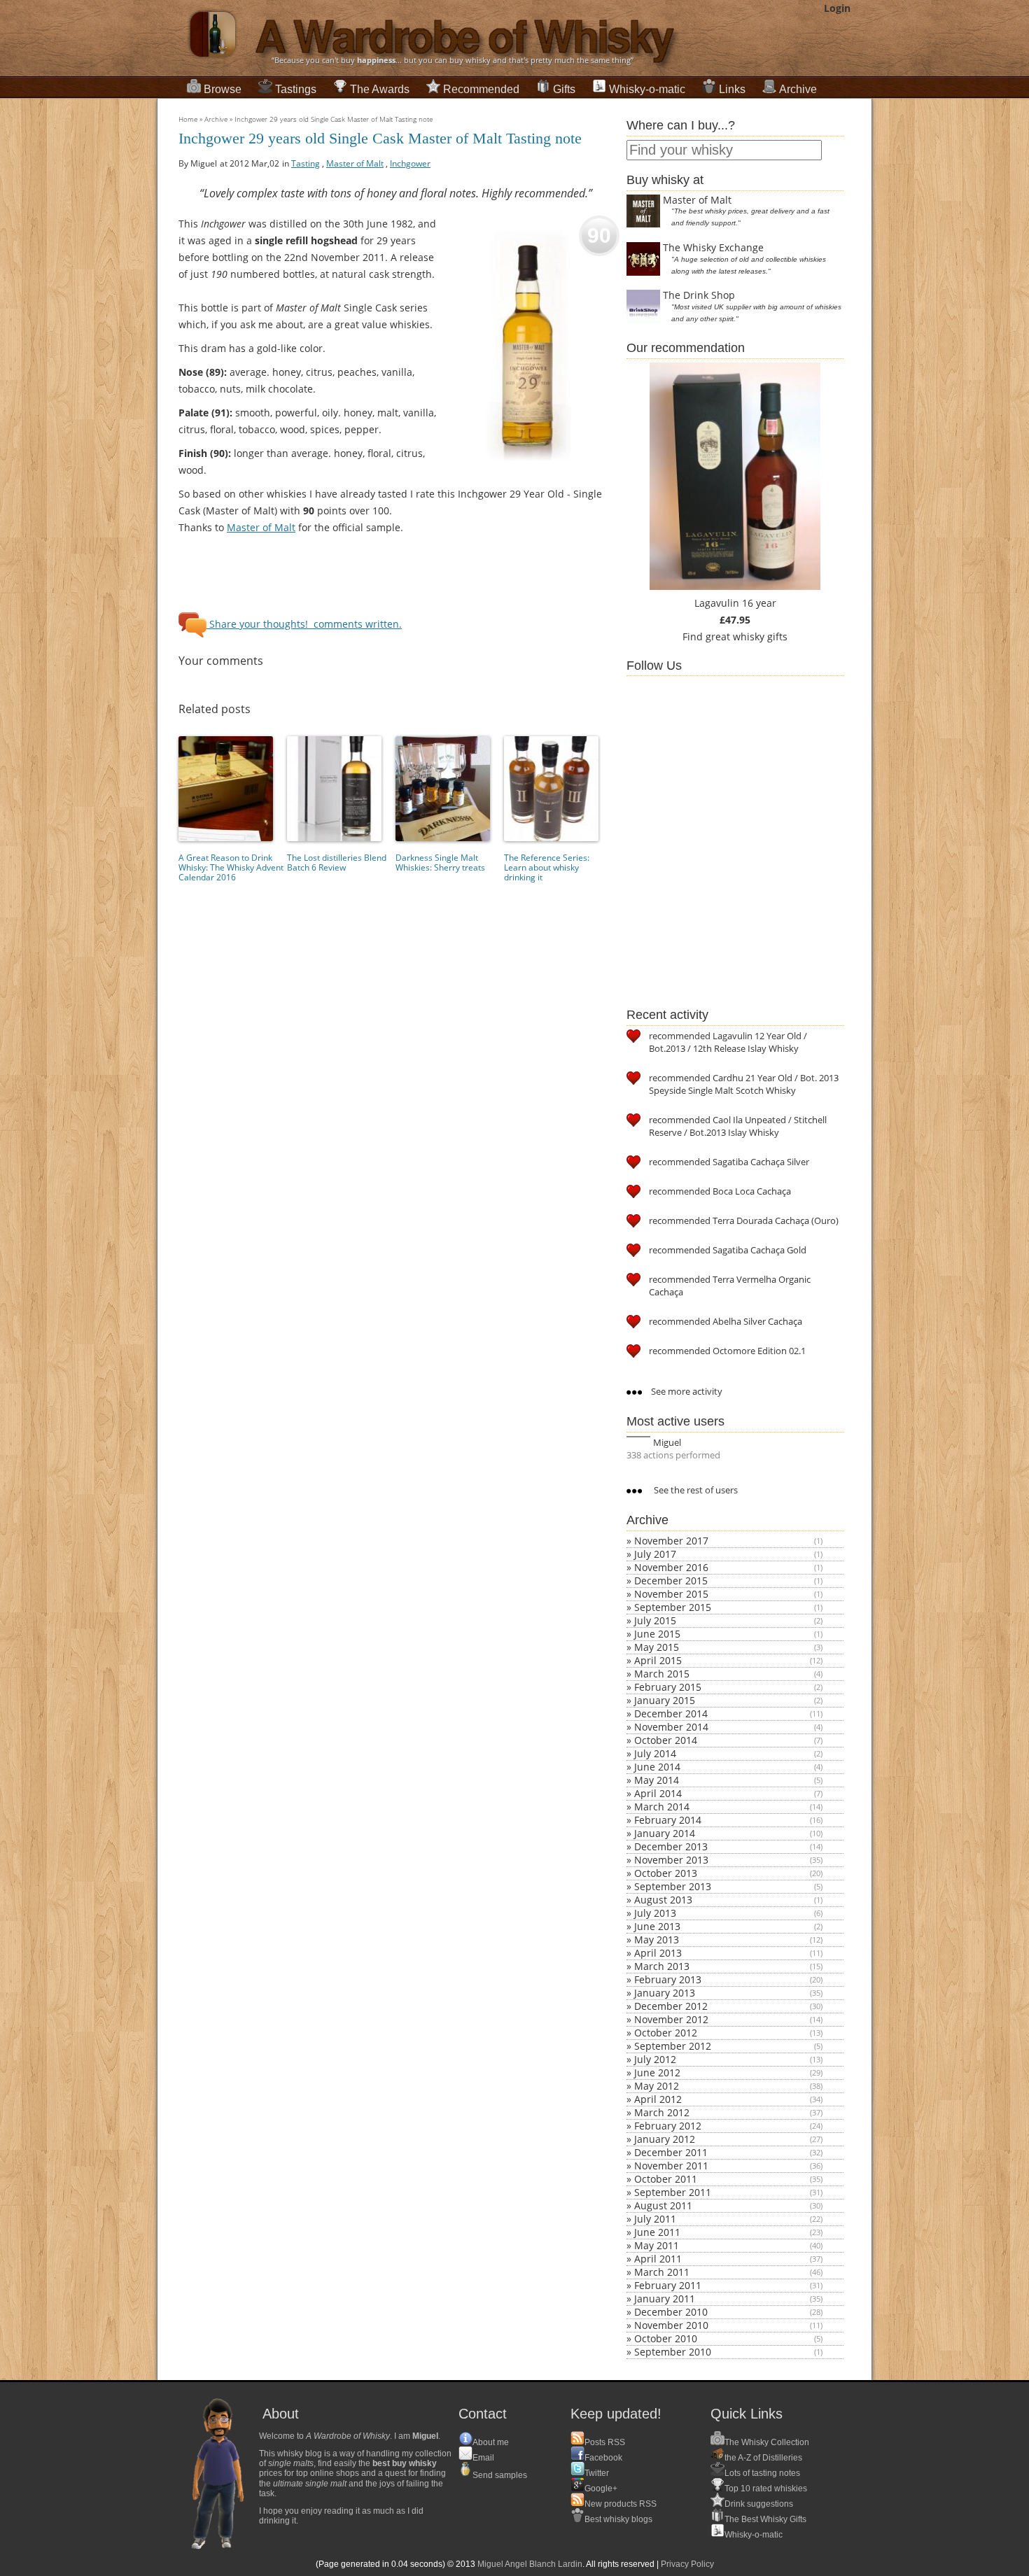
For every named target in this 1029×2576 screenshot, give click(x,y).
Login (837, 8)
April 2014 (658, 1793)
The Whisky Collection (767, 2442)
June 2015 (657, 1634)
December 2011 (671, 2152)
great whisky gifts (747, 636)
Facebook (603, 2458)
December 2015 (671, 1581)
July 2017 (655, 1554)
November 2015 (671, 1594)
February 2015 (668, 1687)
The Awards (380, 89)
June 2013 (657, 1926)
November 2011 (671, 2166)
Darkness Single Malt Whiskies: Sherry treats (440, 863)
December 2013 (671, 1846)
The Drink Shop (699, 295)
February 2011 (668, 2285)
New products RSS (621, 2504)
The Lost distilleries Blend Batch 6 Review (337, 863)
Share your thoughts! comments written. (304, 624)
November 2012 (671, 2019)
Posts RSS (605, 2442)
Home (188, 119)
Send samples (500, 2475)
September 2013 (673, 1886)
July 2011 (655, 2219)
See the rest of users (695, 1490)
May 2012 (657, 2086)
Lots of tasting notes (762, 2473)
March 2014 (662, 1807)
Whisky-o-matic (647, 89)
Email (483, 2458)
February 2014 (668, 1820)
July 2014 (655, 1753)
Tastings (296, 89)
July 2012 (655, 2059)
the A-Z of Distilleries (763, 2458)
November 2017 (671, 1541)
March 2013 (662, 1966)
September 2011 (673, 2192)
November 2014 (671, 1727)
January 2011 (665, 2299)
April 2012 (658, 2099)
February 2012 (668, 2126)
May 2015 (657, 1647)
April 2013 (658, 1953)
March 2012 (662, 2112)
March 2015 (662, 1674)
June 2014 (657, 1767)
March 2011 (662, 2272)
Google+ (601, 2489)
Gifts (564, 89)
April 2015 (658, 1660)
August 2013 (663, 1900)
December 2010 (671, 2312)
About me (491, 2442)
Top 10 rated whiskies (766, 2489)
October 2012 (666, 2033)
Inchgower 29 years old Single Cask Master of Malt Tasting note (334, 119)
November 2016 (671, 1567)
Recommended (481, 89)
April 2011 (658, 2259)
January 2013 (665, 1993)
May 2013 (657, 1940)
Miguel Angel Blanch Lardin (530, 2564)
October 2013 (666, 1873)
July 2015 (655, 1620)
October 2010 (666, 2338)
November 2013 (671, 1860)
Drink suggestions (759, 2504)
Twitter (597, 2473)
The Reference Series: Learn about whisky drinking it (547, 867)
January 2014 (665, 1833)
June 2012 (657, 2072)
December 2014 (671, 1713)
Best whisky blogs (618, 2519)
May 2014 (657, 1780)
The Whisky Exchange (713, 247)
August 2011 (663, 2205)
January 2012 (665, 2139)
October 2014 (666, 1740)
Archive (798, 89)
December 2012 (671, 2006)
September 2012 (673, 2046)
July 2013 (655, 1913)
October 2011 (666, 2179)
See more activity (686, 1391)
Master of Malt (261, 527)
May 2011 (657, 2245)
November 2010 (671, 2325)
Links (732, 89)
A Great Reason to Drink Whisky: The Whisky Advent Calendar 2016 (231, 867)
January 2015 (665, 1700)
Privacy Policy (687, 2564)
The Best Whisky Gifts (765, 2519)
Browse (223, 89)
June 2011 (657, 2232)
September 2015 (673, 1607)
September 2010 (673, 2352)
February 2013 (668, 1979)
